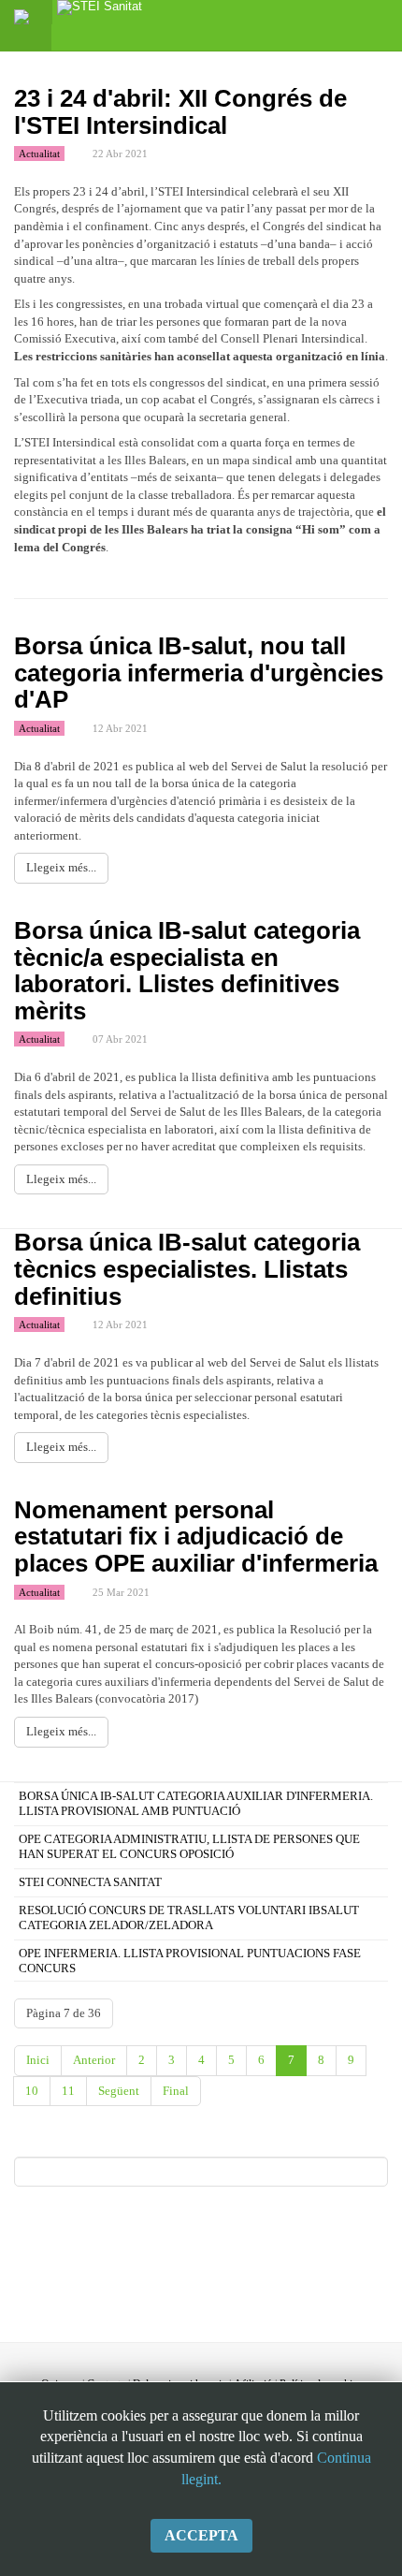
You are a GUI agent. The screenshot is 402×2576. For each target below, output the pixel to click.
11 (68, 2091)
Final (176, 2091)
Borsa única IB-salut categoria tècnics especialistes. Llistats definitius (187, 1269)
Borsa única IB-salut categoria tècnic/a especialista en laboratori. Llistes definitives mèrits (187, 971)
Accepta (201, 2535)
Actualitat (39, 154)
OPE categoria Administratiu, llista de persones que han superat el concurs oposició (189, 1846)
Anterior (94, 2060)
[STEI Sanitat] (100, 12)
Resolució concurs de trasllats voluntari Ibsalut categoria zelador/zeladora (189, 1917)
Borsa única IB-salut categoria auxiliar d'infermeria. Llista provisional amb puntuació (196, 1803)
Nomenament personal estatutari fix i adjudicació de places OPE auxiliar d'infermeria (196, 1537)
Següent (119, 2091)
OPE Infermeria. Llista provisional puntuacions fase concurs (190, 1961)
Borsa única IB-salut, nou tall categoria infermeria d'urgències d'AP (199, 673)
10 (32, 2091)
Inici (38, 2060)
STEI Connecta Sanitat (90, 1882)
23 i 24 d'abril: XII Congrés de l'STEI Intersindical (180, 112)
